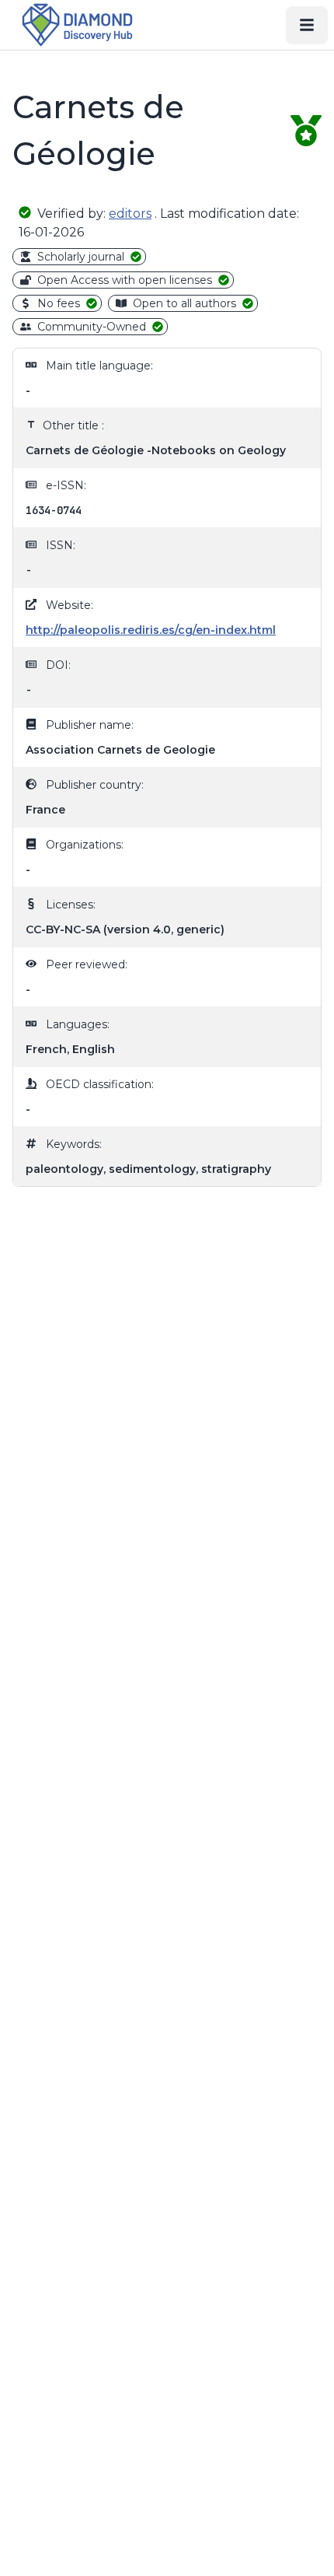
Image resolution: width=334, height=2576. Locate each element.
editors (130, 213)
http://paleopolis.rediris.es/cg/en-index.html (151, 630)
